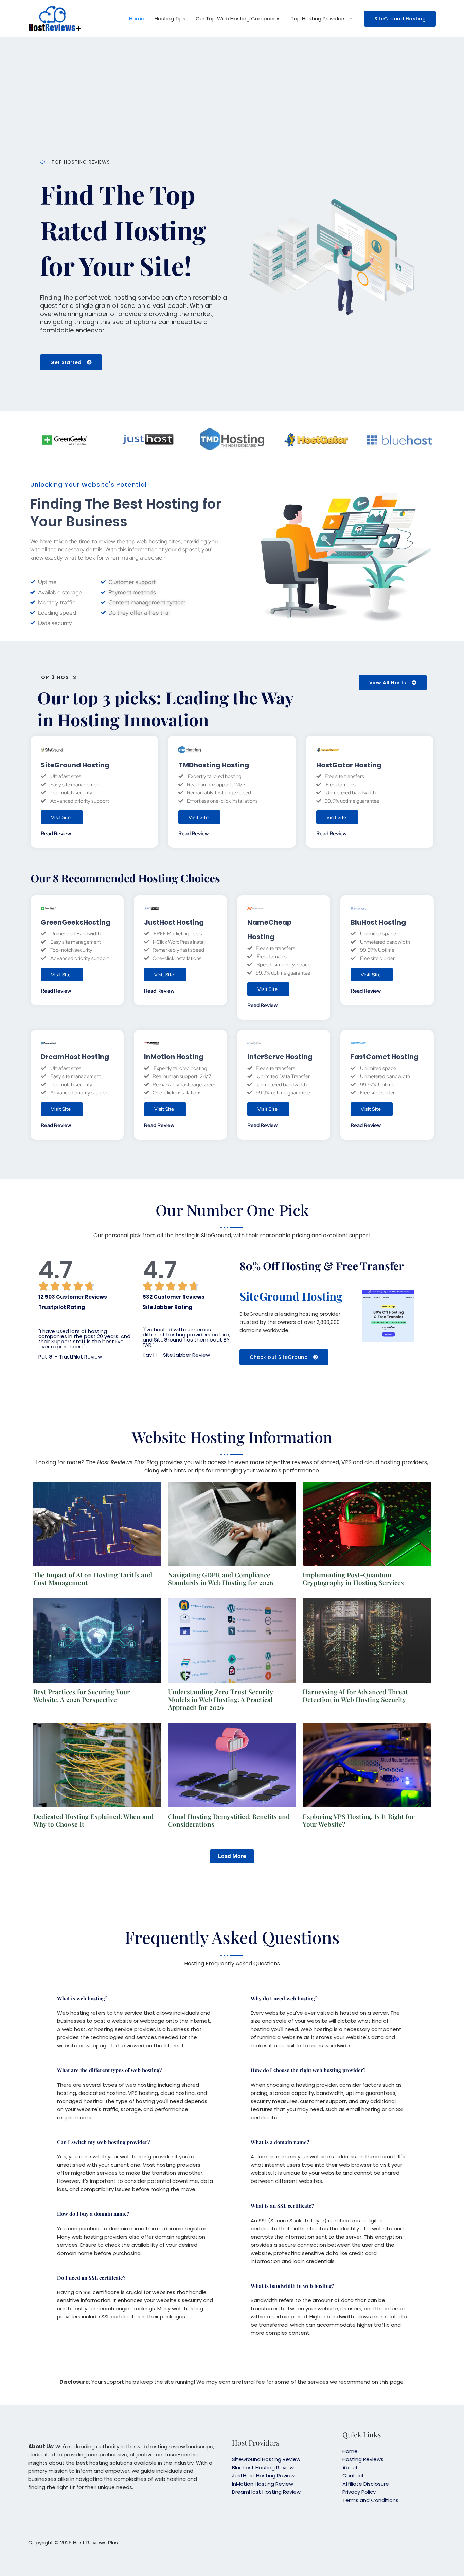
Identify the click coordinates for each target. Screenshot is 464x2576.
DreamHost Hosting (75, 1057)
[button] (400, 19)
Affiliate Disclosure (366, 2484)
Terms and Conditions (370, 2500)
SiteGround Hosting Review (266, 2459)
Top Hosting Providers (318, 19)
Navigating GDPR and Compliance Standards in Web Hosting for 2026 (221, 1579)
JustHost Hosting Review (263, 2476)
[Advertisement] (232, 100)
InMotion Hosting (174, 1057)
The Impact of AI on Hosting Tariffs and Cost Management (93, 1579)
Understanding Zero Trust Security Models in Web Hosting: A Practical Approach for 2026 (220, 1699)
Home (137, 19)
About (350, 2467)
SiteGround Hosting (75, 765)
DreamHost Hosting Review (266, 2492)
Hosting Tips (170, 19)
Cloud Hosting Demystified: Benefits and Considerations (229, 1820)
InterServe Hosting (280, 1057)
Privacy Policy (359, 2492)
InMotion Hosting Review (263, 2484)
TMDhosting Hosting (214, 765)
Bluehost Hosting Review (263, 2467)
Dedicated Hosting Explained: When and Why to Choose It (93, 1820)
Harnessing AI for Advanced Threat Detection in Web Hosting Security (355, 1695)
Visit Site (61, 817)
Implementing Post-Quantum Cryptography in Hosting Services (353, 1579)
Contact (353, 2476)
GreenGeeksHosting (76, 922)
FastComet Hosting (385, 1057)
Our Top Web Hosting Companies (238, 19)
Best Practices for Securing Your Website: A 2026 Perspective (82, 1695)
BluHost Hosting (378, 922)
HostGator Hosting (349, 765)
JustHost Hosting (174, 922)
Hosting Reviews (363, 2459)
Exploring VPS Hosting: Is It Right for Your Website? (359, 1820)
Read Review (56, 834)
